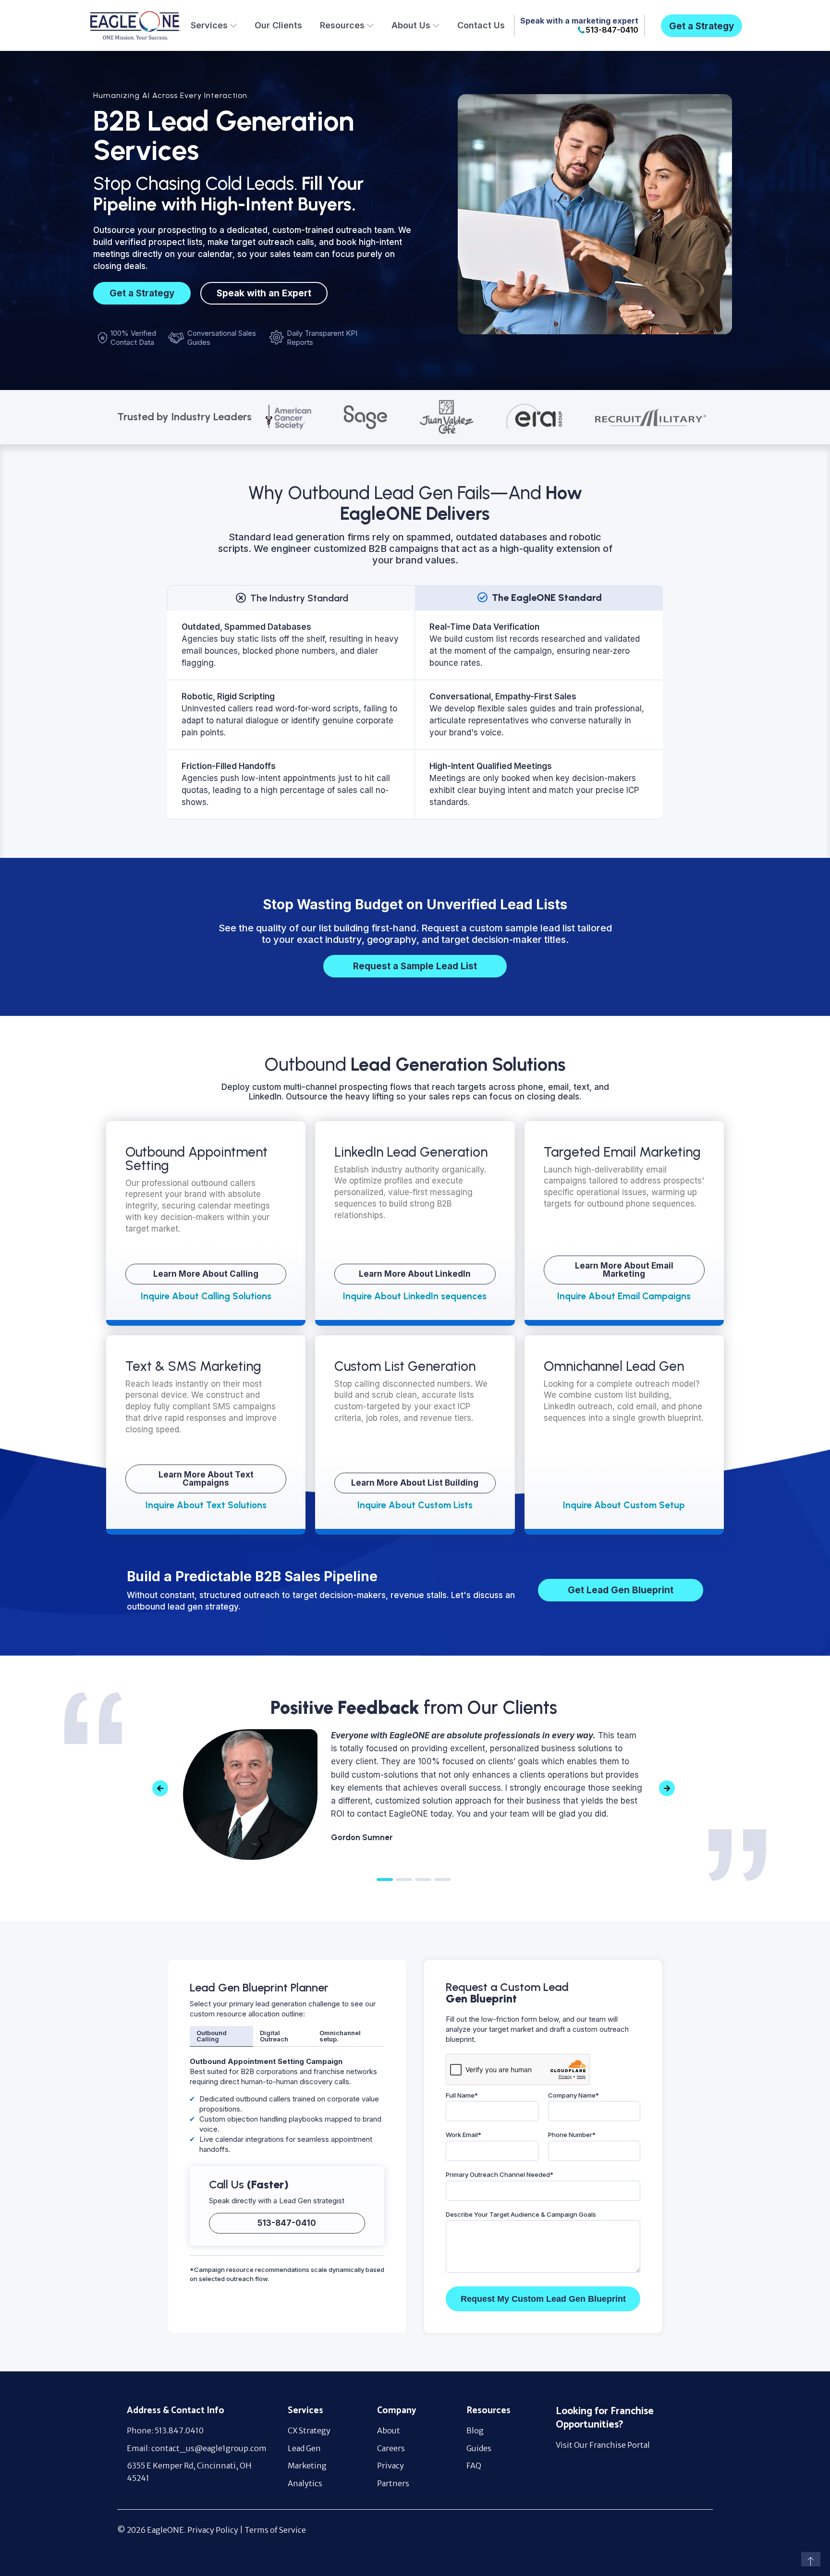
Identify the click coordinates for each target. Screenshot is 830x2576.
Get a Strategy (702, 26)
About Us (411, 25)
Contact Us (481, 25)
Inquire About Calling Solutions (206, 1296)
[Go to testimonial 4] (442, 1880)
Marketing (307, 2466)
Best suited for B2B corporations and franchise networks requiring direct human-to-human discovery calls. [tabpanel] (286, 2105)
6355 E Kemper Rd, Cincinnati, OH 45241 (189, 2472)
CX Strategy (309, 2430)
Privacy (391, 2466)
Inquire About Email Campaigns (624, 1296)
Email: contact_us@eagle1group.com (197, 2448)
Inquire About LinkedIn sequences (415, 1296)
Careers (391, 2448)
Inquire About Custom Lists (415, 1505)
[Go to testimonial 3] (423, 1880)
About (389, 2430)
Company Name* (574, 2095)
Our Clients (278, 25)
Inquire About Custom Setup (624, 1505)
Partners (393, 2483)
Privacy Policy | (216, 2530)
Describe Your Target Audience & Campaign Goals (521, 2214)
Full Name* (462, 2095)
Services (209, 25)
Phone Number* (572, 2135)
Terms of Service (275, 2530)
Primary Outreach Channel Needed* (500, 2174)
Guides (479, 2448)
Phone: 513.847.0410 (165, 2430)
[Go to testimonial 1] (385, 1880)
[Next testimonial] (667, 1789)
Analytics (305, 2483)
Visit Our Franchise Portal (603, 2445)
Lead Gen (304, 2448)
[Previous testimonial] (160, 1789)
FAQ (474, 2466)
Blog (475, 2430)
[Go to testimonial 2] (404, 1880)
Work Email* (464, 2135)
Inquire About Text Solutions (206, 1505)
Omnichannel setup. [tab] (340, 2036)
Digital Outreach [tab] (274, 2036)
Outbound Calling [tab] (212, 2036)
